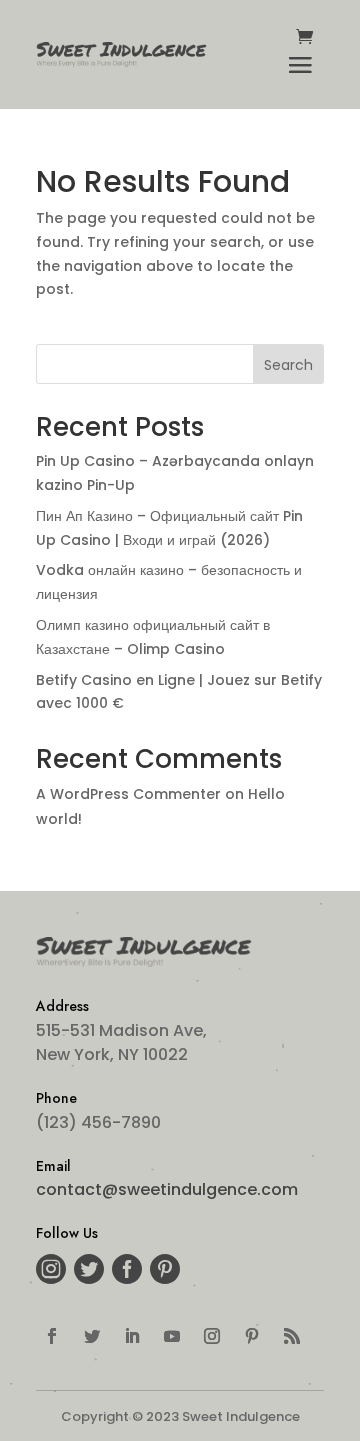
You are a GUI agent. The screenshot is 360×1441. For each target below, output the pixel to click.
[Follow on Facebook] (52, 1336)
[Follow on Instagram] (212, 1336)
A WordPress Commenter (128, 794)
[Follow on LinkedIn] (132, 1336)
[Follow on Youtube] (172, 1336)
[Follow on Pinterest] (252, 1336)
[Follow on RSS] (292, 1336)
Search (288, 365)
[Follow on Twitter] (92, 1336)
